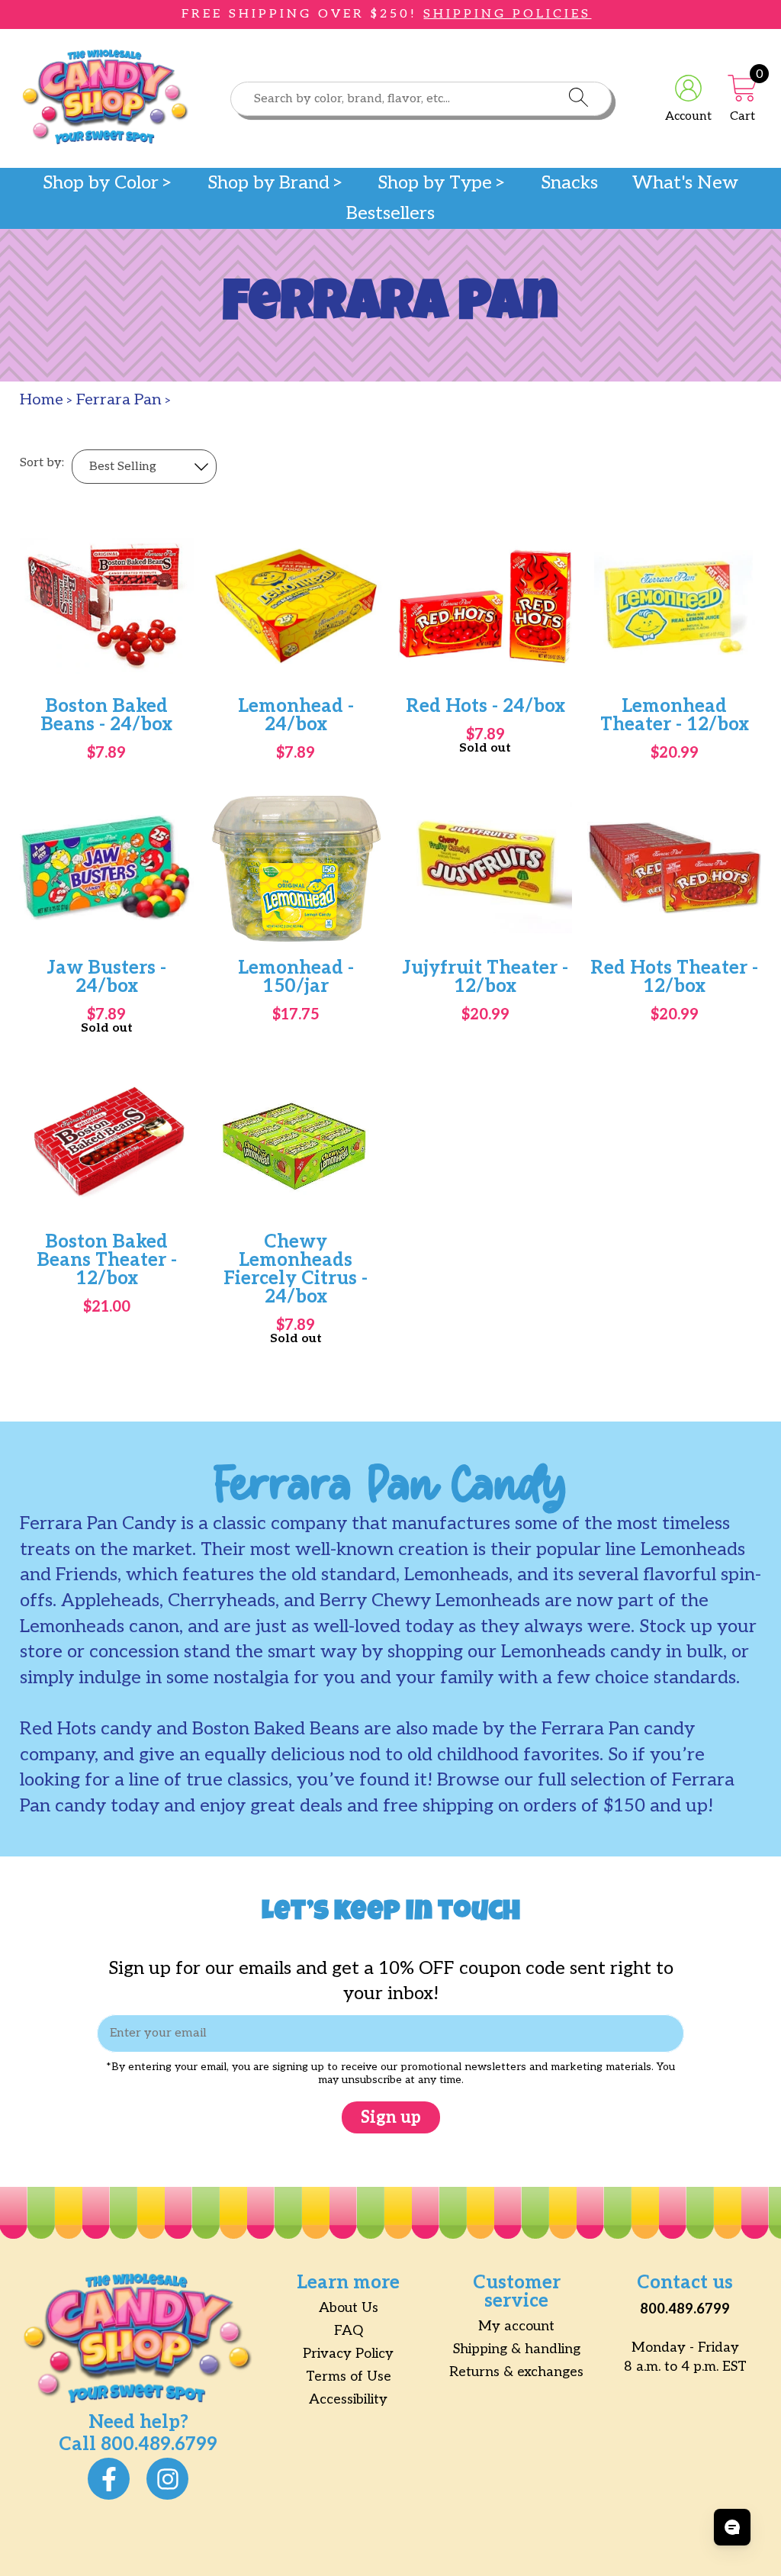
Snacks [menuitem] (569, 183)
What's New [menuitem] (685, 183)
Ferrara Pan (119, 400)
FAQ (349, 2331)
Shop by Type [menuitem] (435, 183)
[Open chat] (732, 2527)
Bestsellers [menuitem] (390, 214)
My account (516, 2326)
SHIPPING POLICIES (507, 14)
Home (42, 400)
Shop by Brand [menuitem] (268, 183)
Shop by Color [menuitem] (101, 183)
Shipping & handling (517, 2349)
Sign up (391, 2117)
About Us (349, 2308)
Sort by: (42, 463)
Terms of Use (349, 2376)
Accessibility (348, 2399)
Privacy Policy (348, 2354)
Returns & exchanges (516, 2372)
